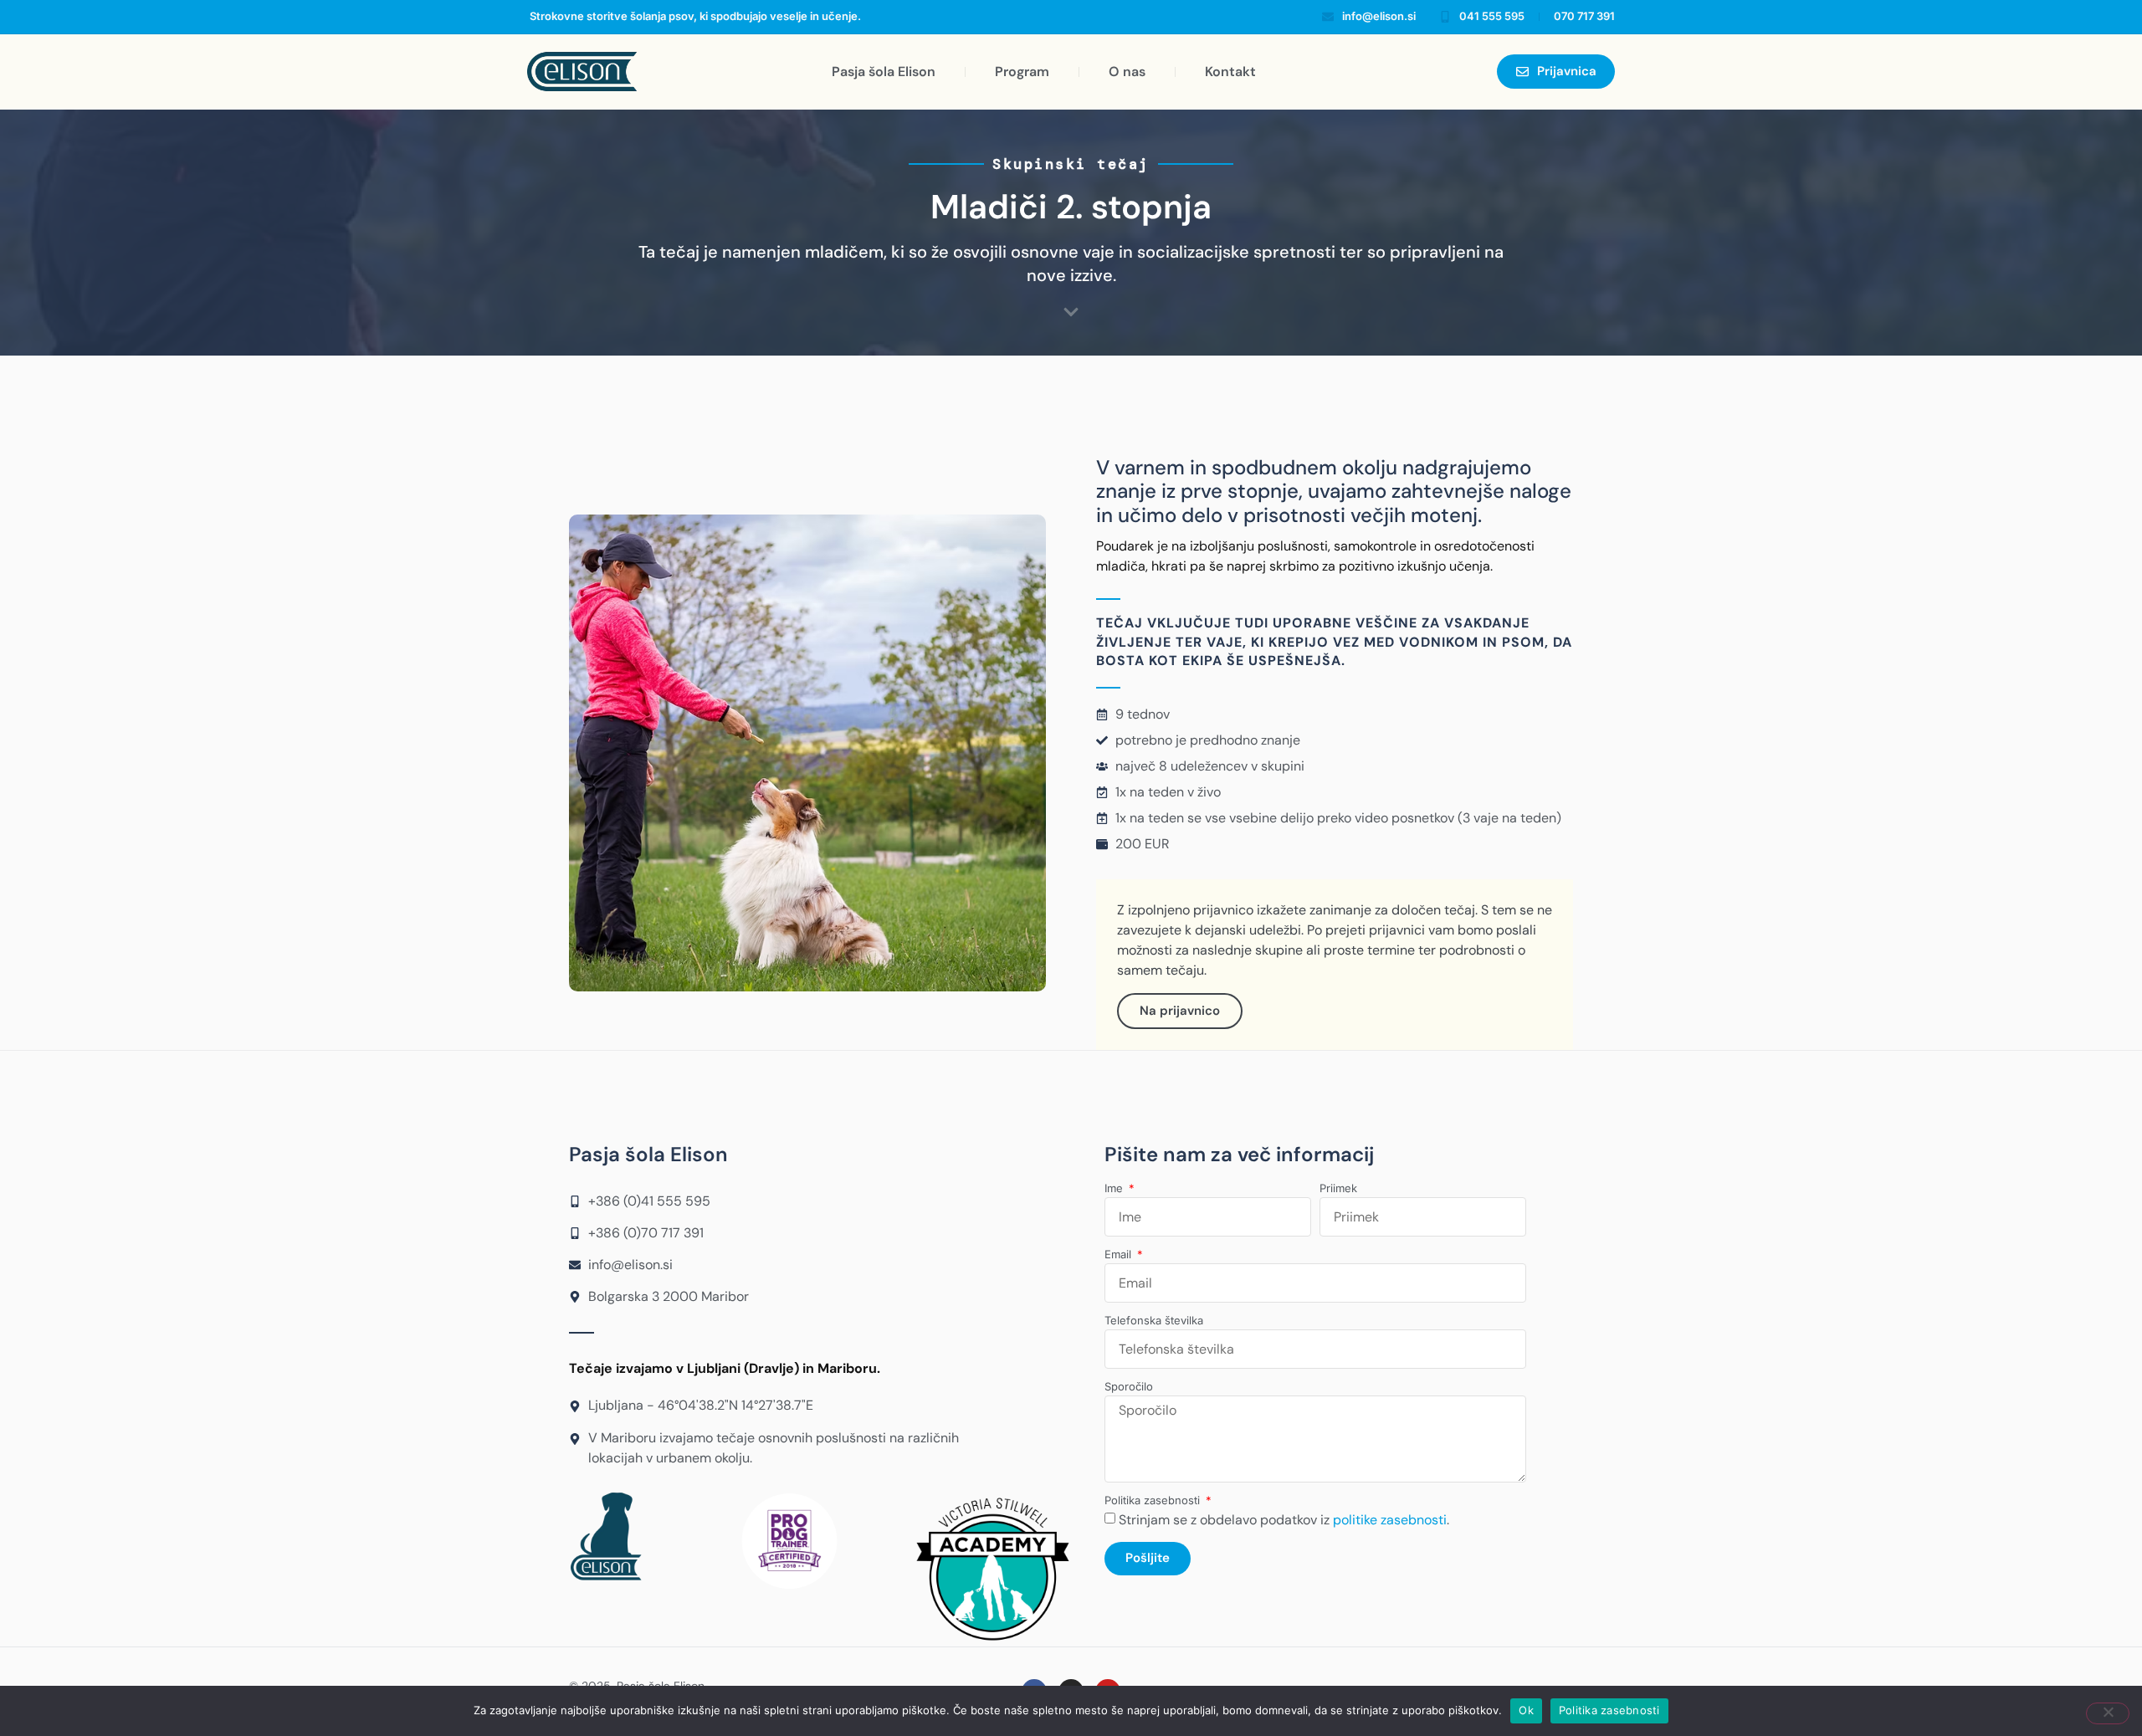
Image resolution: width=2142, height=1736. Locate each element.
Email (1120, 1255)
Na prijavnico (1180, 1011)
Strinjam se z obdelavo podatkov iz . (1284, 1520)
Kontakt (1230, 72)
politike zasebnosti (1390, 1520)
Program (1022, 72)
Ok (1526, 1710)
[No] (2108, 1713)
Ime (1115, 1189)
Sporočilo (1129, 1387)
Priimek (1338, 1189)
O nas (1127, 72)
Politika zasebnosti (1154, 1501)
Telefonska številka (1154, 1321)
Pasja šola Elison (884, 72)
